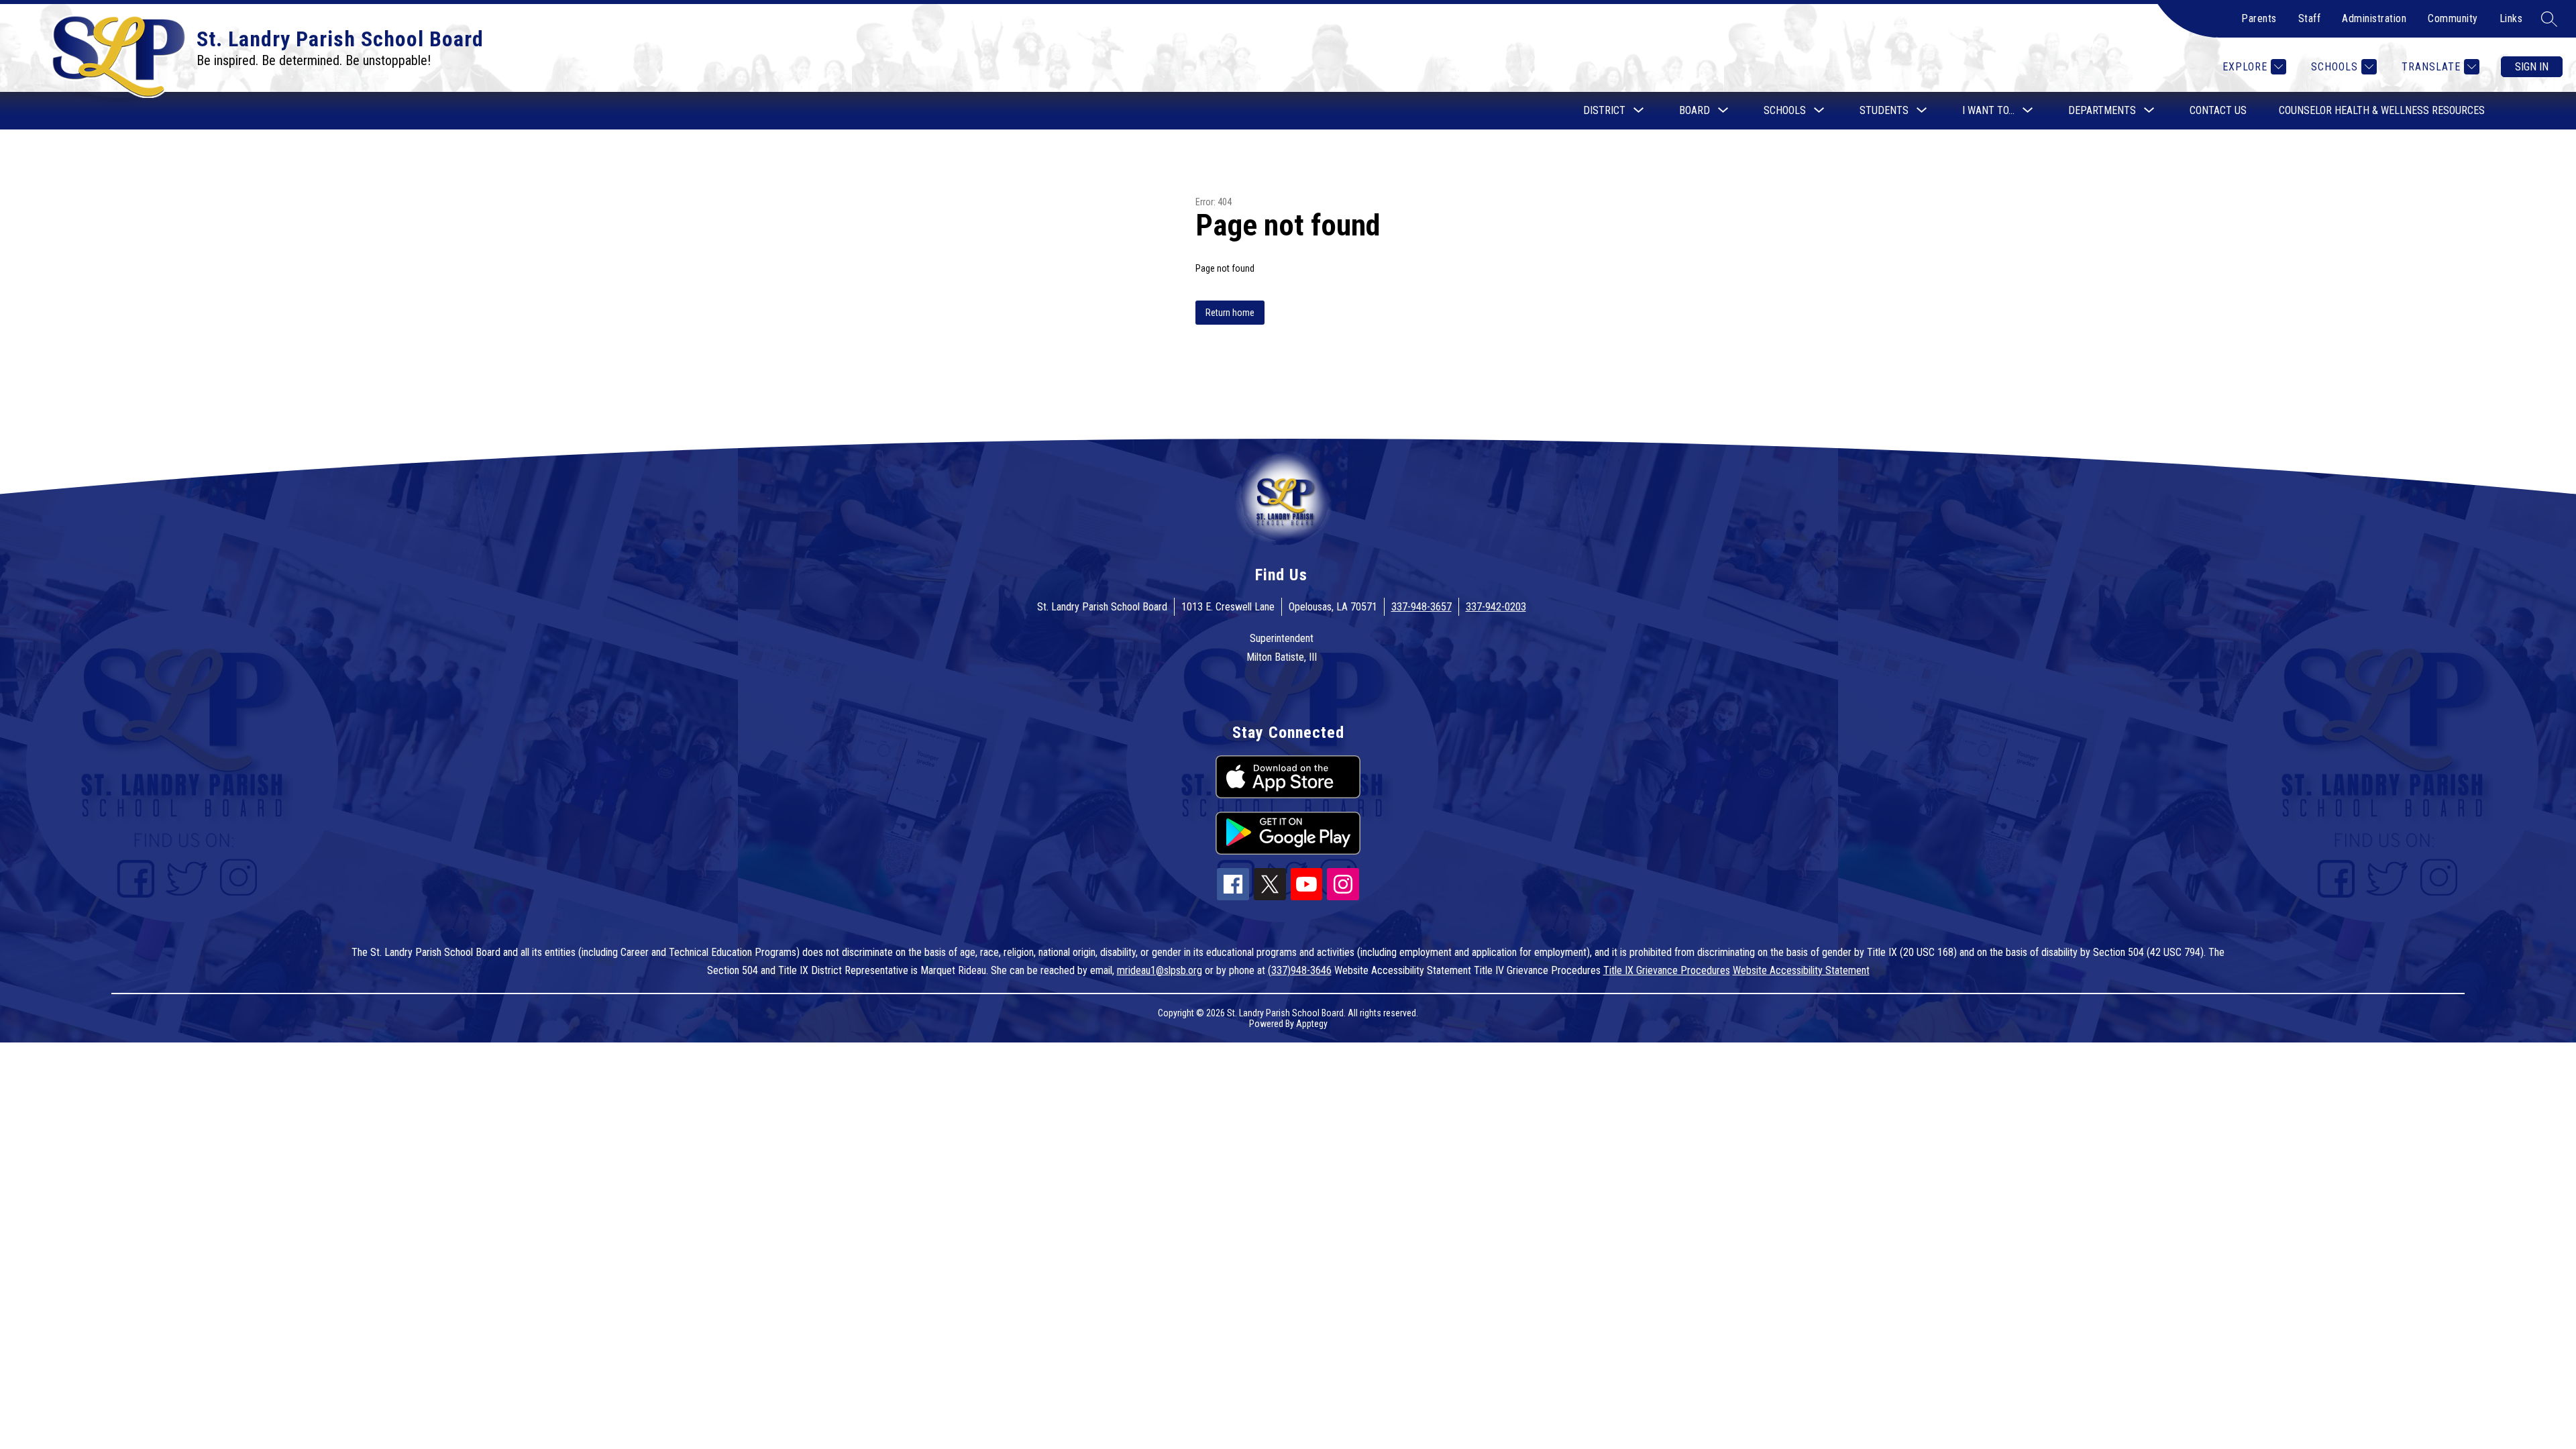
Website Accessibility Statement (1801, 970)
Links (2511, 18)
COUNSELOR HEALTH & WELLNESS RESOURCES (2382, 110)
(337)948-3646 (1300, 970)
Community (2453, 18)
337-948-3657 (1421, 607)
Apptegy (1312, 1024)
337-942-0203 (1496, 607)
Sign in (2532, 67)
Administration (2374, 18)
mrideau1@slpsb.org (1160, 970)
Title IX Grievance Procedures (1667, 970)
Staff (2310, 18)
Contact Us (2218, 110)
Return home (1230, 313)
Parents (2259, 18)
